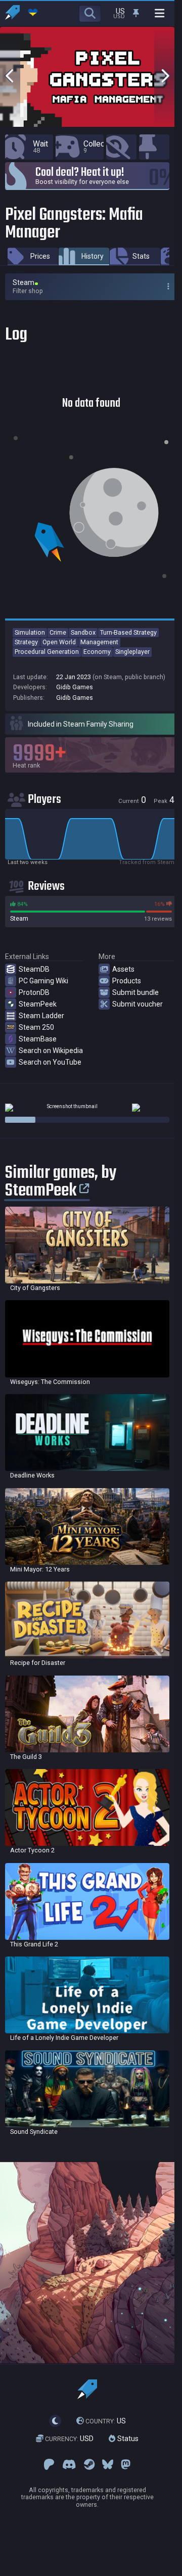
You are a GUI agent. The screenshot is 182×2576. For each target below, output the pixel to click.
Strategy (26, 642)
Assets (123, 969)
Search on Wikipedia (51, 1051)
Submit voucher (138, 1004)
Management (99, 642)
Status (127, 2439)
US (106, 2421)
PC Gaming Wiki (43, 981)
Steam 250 (36, 1027)
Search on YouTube (50, 1062)
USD (69, 2439)
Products (127, 981)
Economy (97, 652)
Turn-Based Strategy (128, 632)
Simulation (30, 632)
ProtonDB (34, 992)
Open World (59, 642)
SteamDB (34, 969)
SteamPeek (38, 1004)
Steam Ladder (41, 1016)
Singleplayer (132, 652)
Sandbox (83, 632)
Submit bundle (135, 992)
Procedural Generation (47, 652)
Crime (58, 632)
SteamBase (38, 1039)
